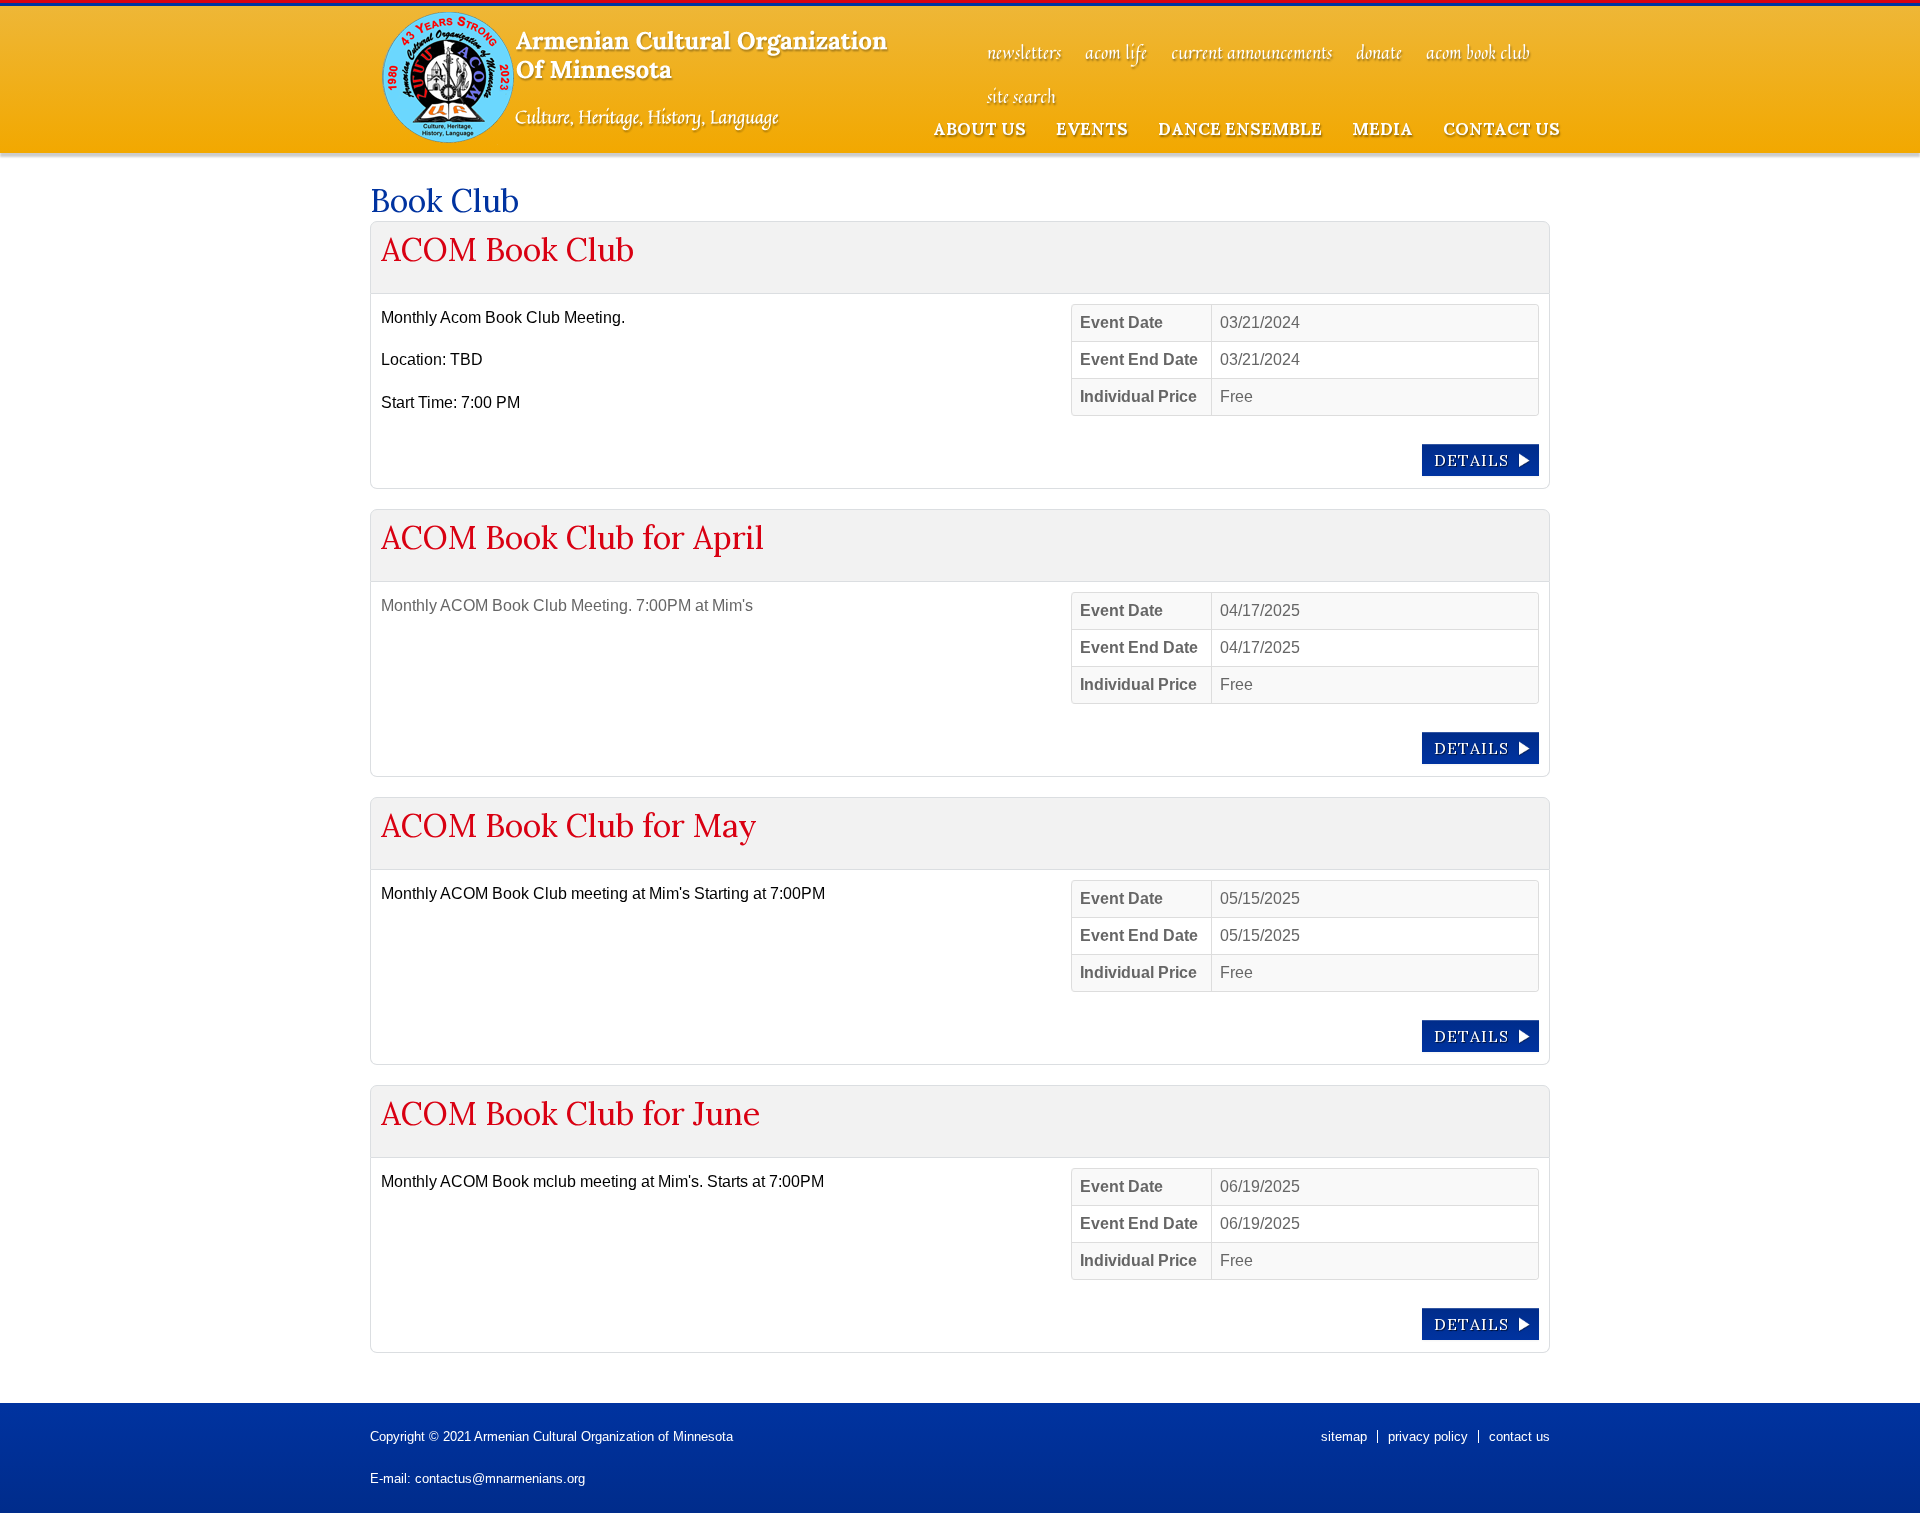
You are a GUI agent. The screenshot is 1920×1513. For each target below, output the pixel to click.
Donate (1379, 53)
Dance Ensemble (1240, 129)
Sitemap (1344, 1436)
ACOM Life (1116, 53)
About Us (979, 129)
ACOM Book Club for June (570, 1113)
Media (1382, 129)
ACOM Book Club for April (572, 537)
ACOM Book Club (1478, 53)
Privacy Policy (1428, 1436)
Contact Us (1501, 129)
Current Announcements (1251, 53)
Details (1471, 460)
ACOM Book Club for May (569, 825)
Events (1092, 129)
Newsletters (1024, 53)
